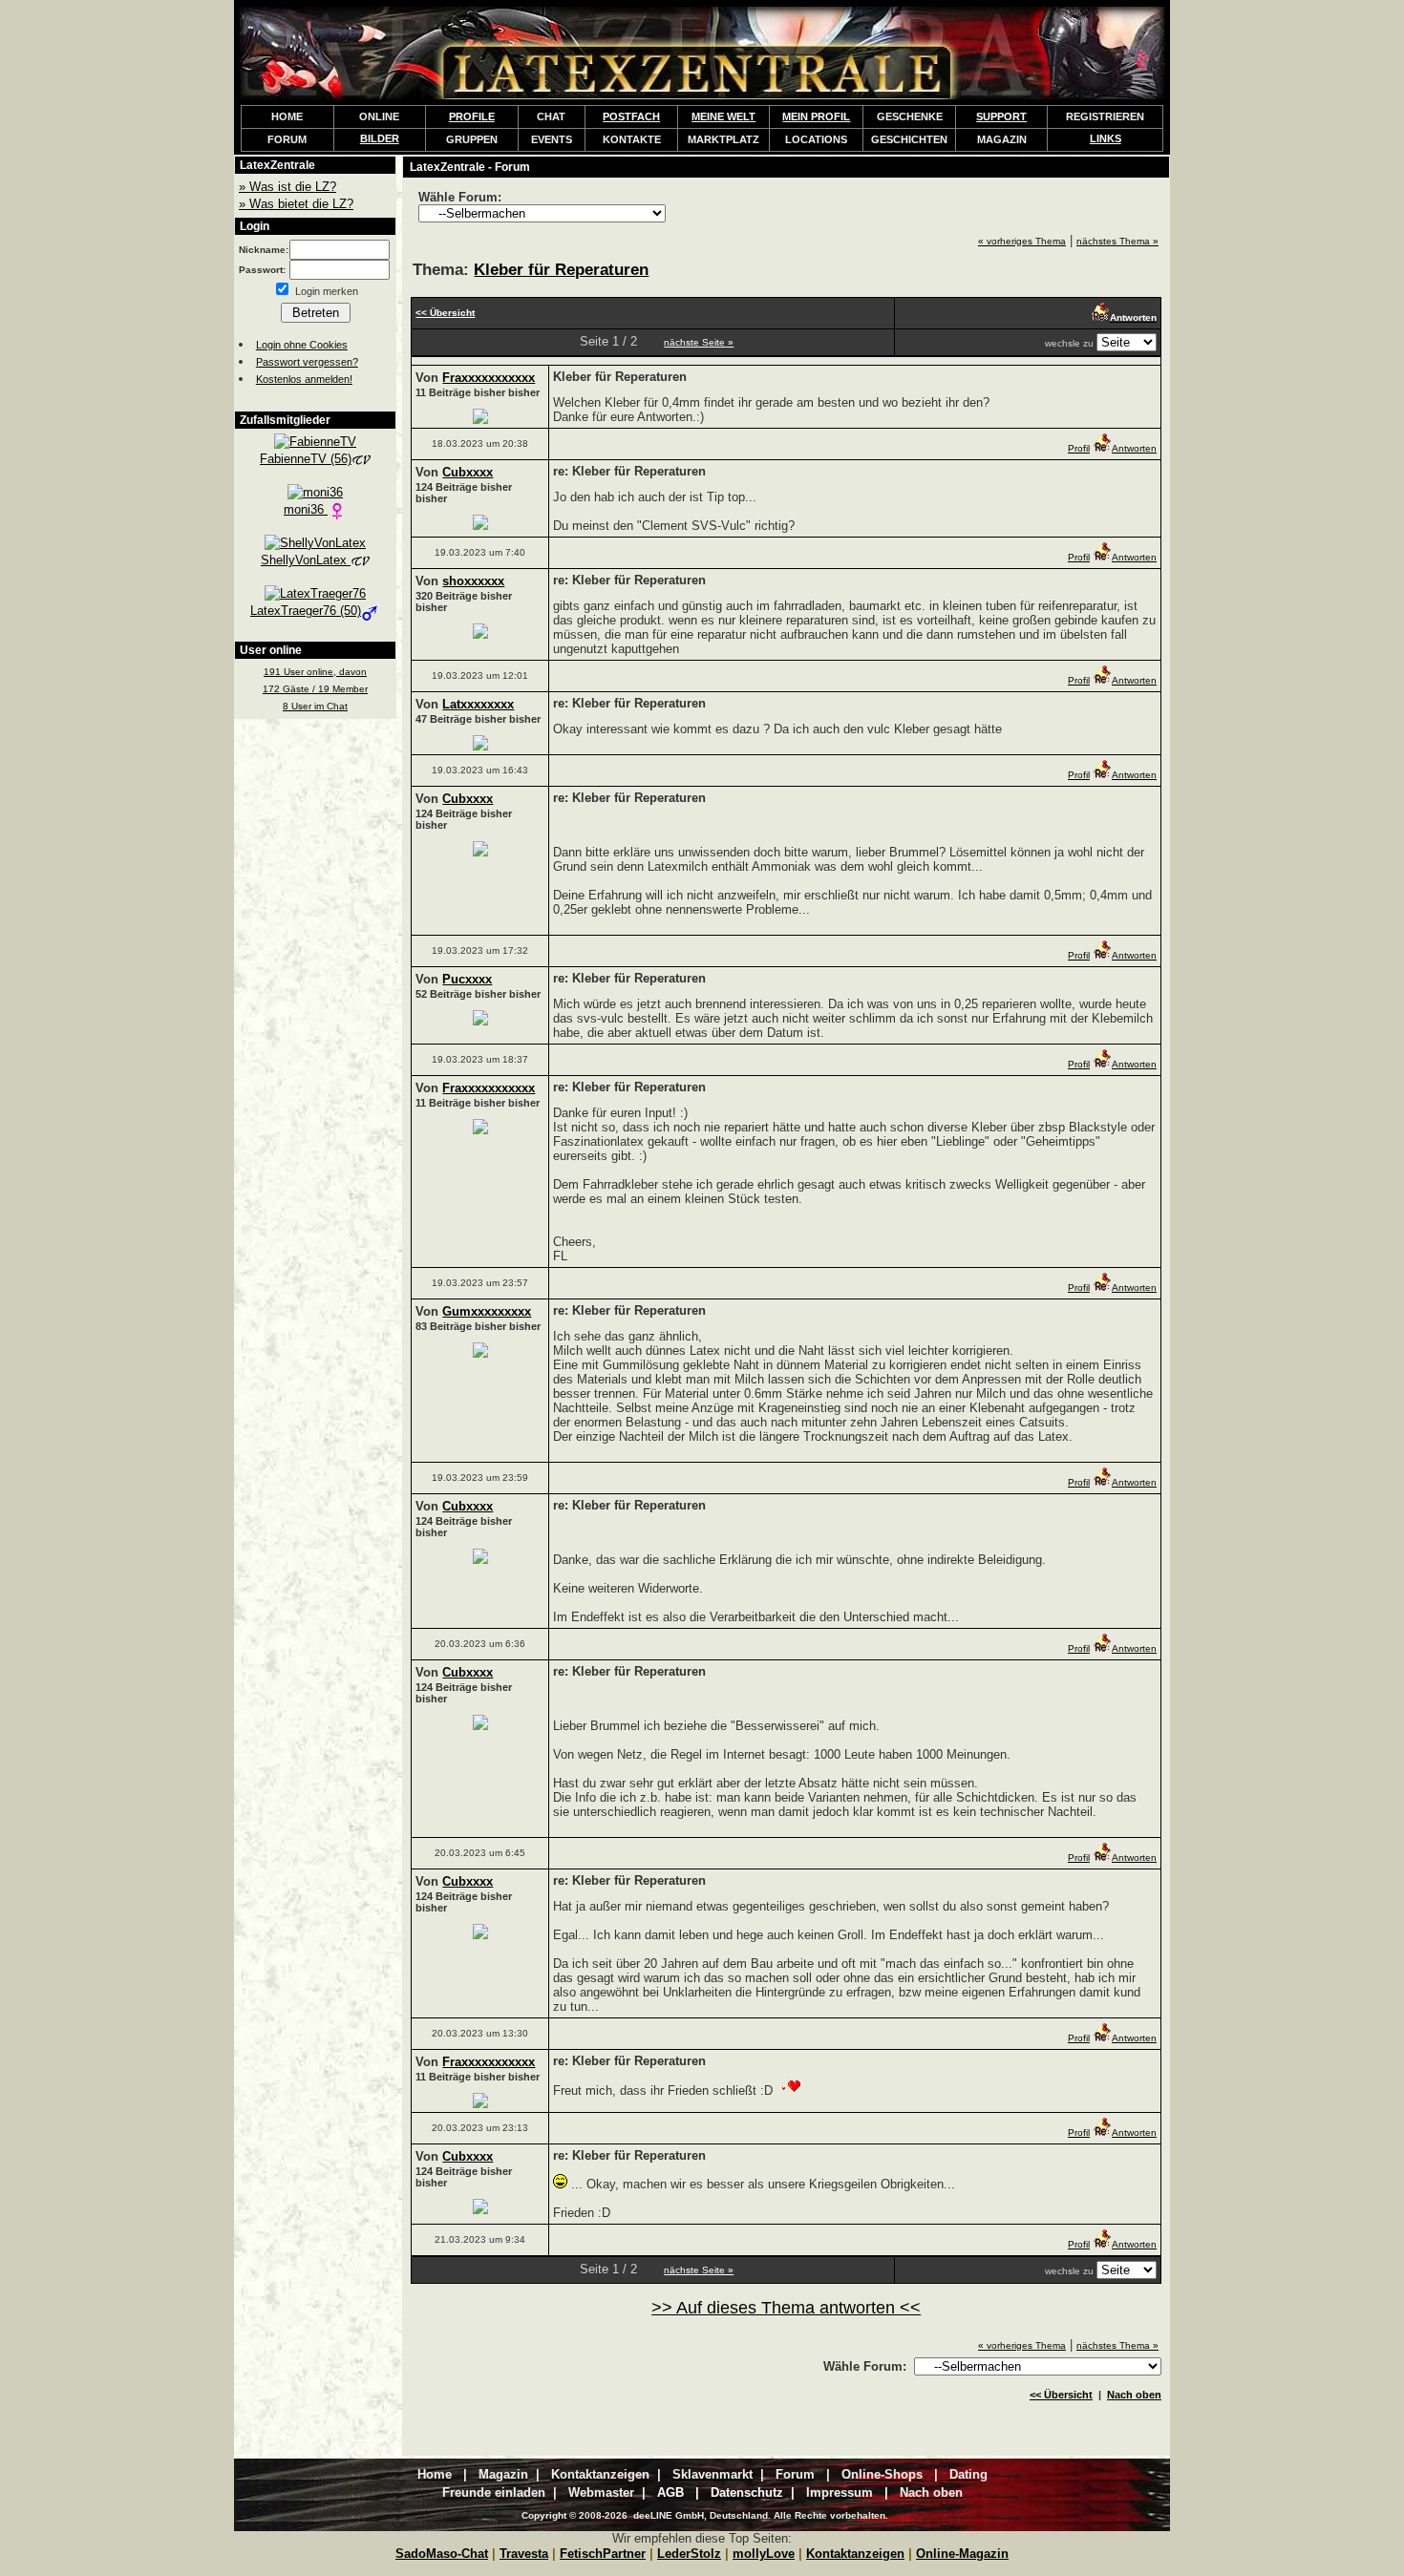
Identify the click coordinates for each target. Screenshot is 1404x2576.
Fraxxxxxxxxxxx (489, 378)
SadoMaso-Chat (442, 2554)
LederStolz (689, 2554)
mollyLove (764, 2554)
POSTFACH (631, 116)
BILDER (380, 138)
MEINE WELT (723, 116)
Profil (1079, 448)
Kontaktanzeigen (855, 2554)
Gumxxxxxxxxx (487, 1311)
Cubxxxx (468, 472)
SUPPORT (1001, 116)
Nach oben (1134, 2395)
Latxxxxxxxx (478, 704)
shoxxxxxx (473, 581)
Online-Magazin (962, 2554)
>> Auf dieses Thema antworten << (786, 2308)
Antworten (1134, 448)
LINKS (1106, 138)
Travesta (524, 2554)
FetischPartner (603, 2554)
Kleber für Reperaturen (561, 270)
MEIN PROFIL (816, 116)
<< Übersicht (1061, 2395)
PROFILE (472, 116)
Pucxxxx (467, 979)
